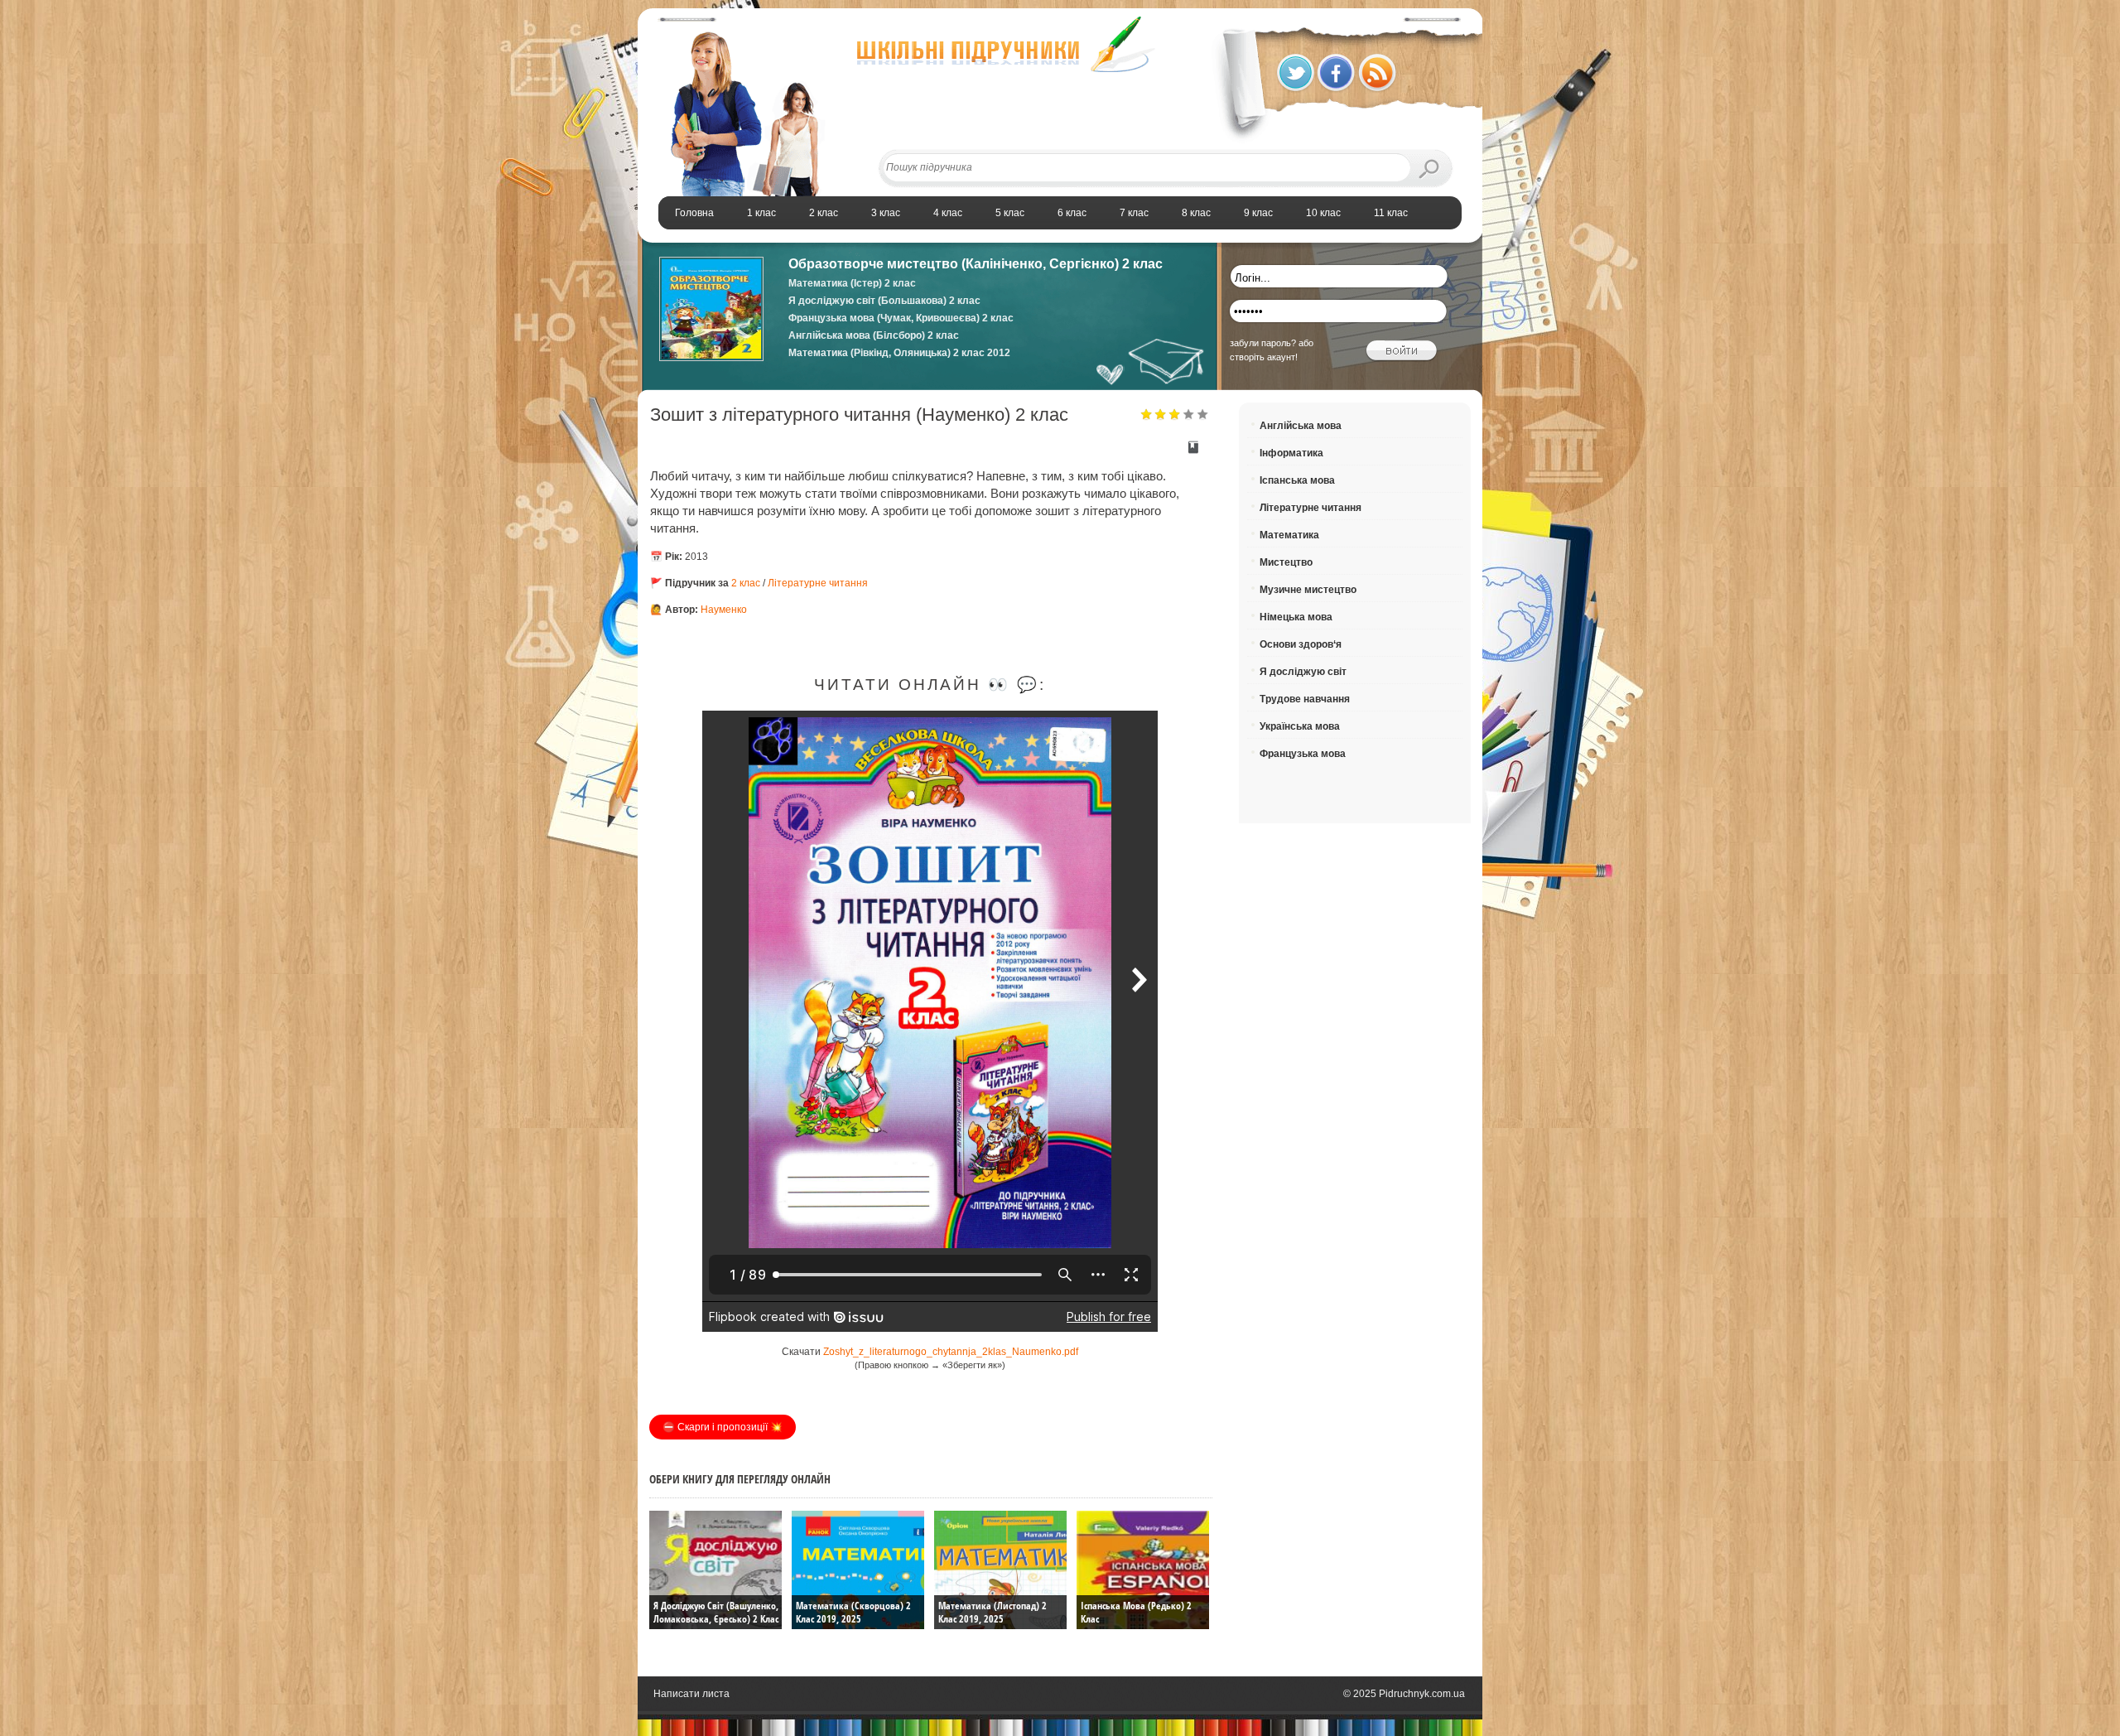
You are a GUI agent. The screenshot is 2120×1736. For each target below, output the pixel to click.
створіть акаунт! (1264, 357)
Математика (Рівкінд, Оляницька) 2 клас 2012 (899, 353)
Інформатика (1291, 453)
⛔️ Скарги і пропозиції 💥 (723, 1427)
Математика (1289, 535)
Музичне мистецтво (1308, 590)
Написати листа (691, 1694)
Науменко (724, 610)
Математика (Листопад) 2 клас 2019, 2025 (993, 1612)
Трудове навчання (1305, 699)
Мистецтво (1286, 562)
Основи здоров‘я (1301, 644)
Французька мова (1303, 754)
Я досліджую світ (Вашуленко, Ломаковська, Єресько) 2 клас (716, 1612)
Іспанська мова (1297, 480)
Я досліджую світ (1303, 672)
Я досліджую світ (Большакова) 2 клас (884, 301)
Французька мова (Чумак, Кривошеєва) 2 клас (901, 318)
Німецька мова (1296, 617)
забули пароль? (1263, 343)
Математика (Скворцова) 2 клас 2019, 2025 (853, 1612)
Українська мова (1300, 726)
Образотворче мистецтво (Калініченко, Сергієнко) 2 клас (976, 264)
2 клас (746, 583)
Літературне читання (818, 583)
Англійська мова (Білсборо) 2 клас (874, 335)
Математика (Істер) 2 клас (852, 283)
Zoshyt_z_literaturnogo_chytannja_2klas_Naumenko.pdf (951, 1352)
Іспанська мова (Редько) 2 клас (1136, 1612)
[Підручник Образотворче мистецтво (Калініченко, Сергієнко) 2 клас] (711, 358)
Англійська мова (1301, 426)
